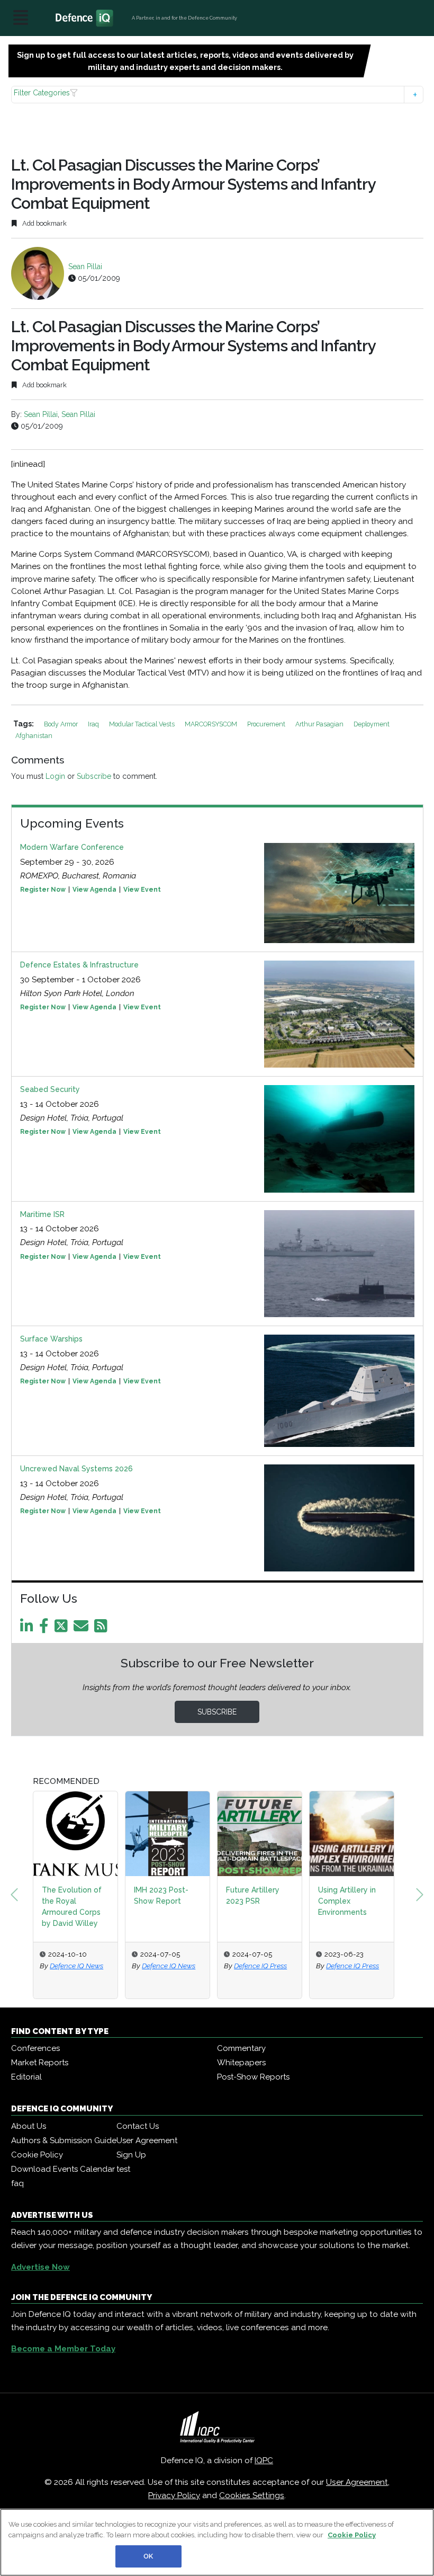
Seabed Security (50, 1089)
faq (17, 2183)
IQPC (264, 2460)
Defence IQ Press (214, 1955)
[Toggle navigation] (21, 18)
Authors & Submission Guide (64, 2140)
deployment (372, 724)
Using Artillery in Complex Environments (301, 1901)
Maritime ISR (42, 1214)
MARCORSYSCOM (212, 724)
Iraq (94, 724)
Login (55, 776)
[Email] (83, 1629)
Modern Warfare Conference (72, 847)
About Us (29, 2126)
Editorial (26, 2077)
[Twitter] (63, 1629)
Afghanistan (34, 736)
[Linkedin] (29, 1629)
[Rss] (103, 1629)
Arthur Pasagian (320, 724)
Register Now (43, 890)
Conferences (35, 2048)
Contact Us (138, 2126)
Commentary (241, 2048)
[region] (217, 2542)
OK (148, 2556)
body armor (62, 724)
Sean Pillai (85, 267)
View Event (142, 890)
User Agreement (147, 2140)
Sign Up (131, 2155)
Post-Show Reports (253, 2077)
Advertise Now (40, 2267)
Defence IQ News (123, 1955)
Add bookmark (44, 223)
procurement (267, 724)
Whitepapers (241, 2063)
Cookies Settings (252, 2495)
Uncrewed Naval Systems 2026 (76, 1469)
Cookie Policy (37, 2155)
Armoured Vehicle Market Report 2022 (396, 1901)
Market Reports (40, 2063)
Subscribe (94, 776)
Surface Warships (51, 1339)
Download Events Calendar (63, 2169)
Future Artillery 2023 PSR (207, 1895)
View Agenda (94, 890)
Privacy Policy (174, 2495)
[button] (217, 95)
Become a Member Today (63, 2349)
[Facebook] (46, 1629)
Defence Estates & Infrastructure (79, 965)
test (123, 2169)
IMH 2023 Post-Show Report (115, 1895)
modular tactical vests (143, 724)
